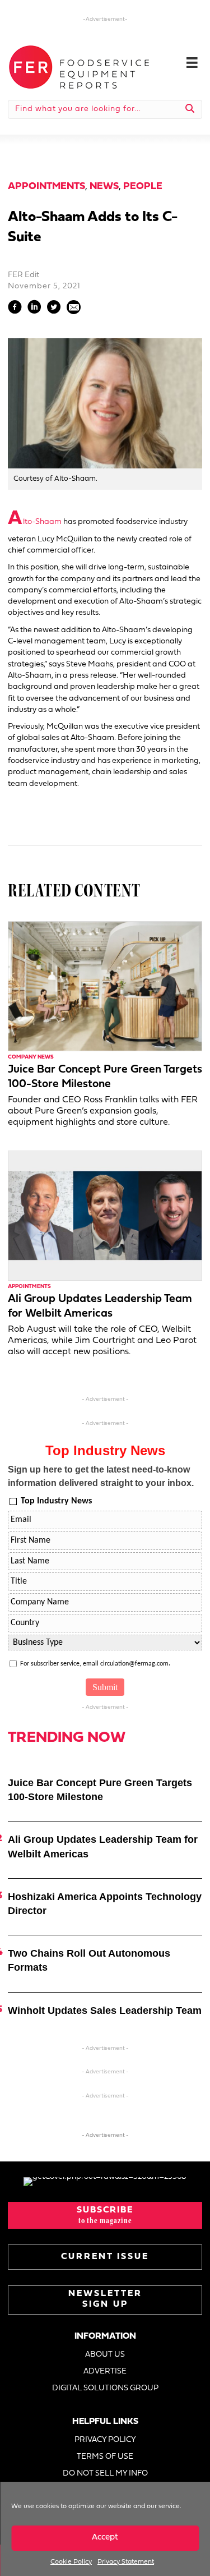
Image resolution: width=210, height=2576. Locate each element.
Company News (31, 1057)
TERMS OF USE (105, 2457)
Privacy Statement (126, 2562)
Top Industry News (56, 1501)
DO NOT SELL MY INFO (105, 2474)
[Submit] (190, 109)
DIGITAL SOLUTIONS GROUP (105, 2388)
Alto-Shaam (35, 522)
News (104, 187)
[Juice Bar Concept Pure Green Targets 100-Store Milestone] (105, 986)
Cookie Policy (71, 2562)
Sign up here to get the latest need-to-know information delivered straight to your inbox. (101, 1476)
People (143, 187)
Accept (105, 2538)
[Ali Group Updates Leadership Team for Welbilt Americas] (105, 1215)
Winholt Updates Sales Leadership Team (105, 2011)
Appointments (46, 187)
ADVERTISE (105, 2372)
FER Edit (24, 275)
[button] (105, 2215)
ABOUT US (105, 2355)
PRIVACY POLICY (105, 2440)
